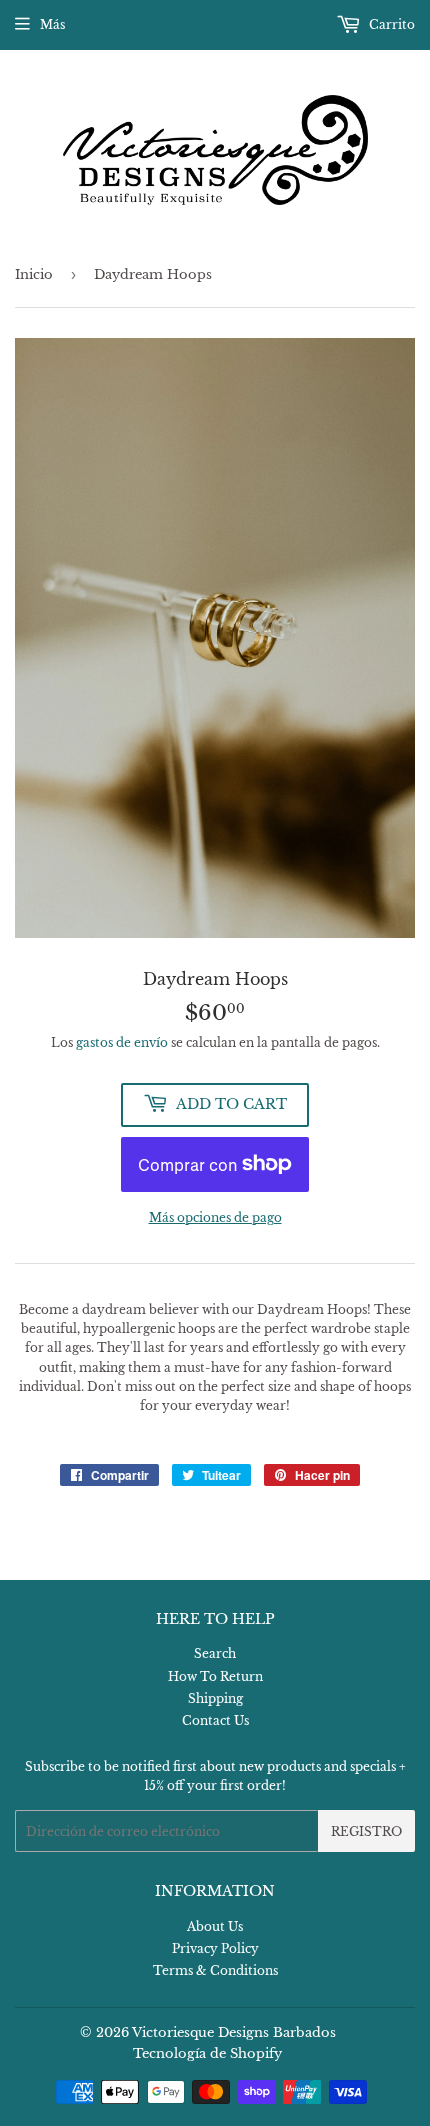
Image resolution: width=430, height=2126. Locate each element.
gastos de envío (122, 1042)
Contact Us (215, 1720)
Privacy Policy (215, 1948)
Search (215, 1653)
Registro (366, 1831)
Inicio (34, 274)
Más (52, 24)
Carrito (390, 24)
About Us (215, 1926)
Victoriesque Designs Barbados (234, 2032)
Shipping (215, 1698)
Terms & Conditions (215, 1970)
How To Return (215, 1676)
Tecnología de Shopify (207, 2053)
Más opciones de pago (215, 1217)
